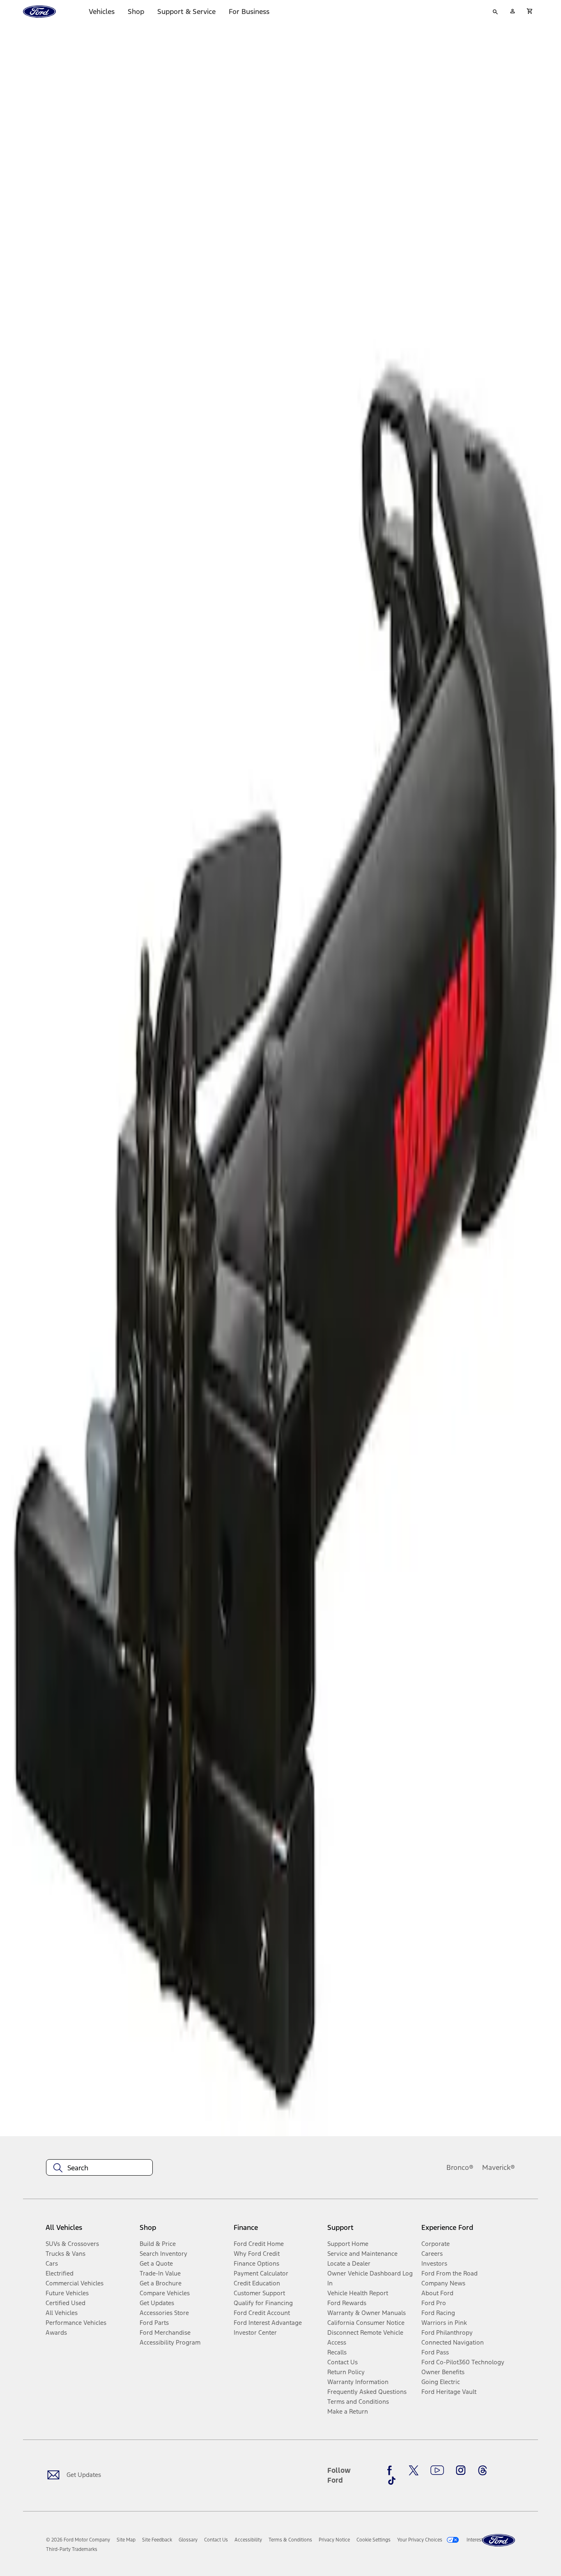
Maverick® (499, 2167)
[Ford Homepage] (499, 2540)
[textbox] (99, 2168)
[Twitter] (414, 2470)
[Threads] (483, 2470)
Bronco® (460, 2167)
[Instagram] (461, 2470)
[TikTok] (392, 2481)
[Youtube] (437, 2470)
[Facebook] (392, 2470)
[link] (126, 2540)
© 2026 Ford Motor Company (78, 2540)
